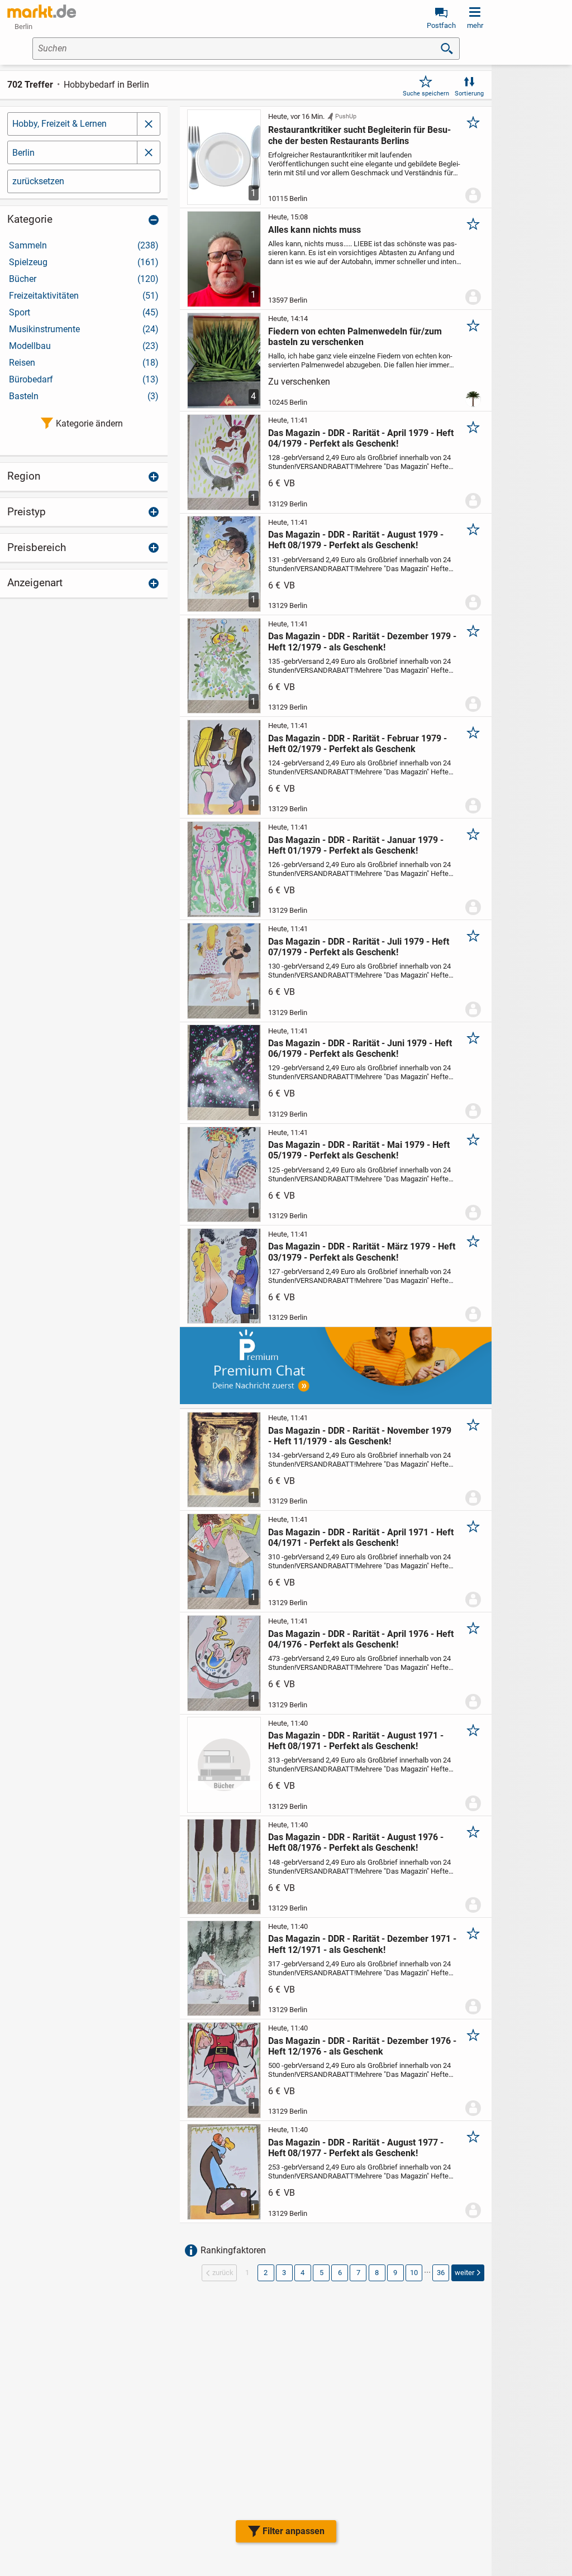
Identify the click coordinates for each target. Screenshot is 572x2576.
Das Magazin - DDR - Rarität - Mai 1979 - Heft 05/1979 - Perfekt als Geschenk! (359, 1150)
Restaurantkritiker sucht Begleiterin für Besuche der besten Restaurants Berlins (359, 135)
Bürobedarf (84, 379)
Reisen (84, 363)
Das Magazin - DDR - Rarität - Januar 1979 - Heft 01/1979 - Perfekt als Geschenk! (356, 845)
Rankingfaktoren (233, 2250)
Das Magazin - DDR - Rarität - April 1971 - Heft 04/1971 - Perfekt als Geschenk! (361, 1538)
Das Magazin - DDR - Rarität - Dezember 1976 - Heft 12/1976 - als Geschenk (362, 2046)
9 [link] (395, 2273)
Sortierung (469, 94)
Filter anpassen (294, 2531)
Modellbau (84, 346)
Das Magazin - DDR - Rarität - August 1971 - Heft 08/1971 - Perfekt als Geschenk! (356, 1741)
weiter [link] (464, 2273)
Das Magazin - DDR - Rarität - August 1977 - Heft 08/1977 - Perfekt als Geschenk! (356, 2148)
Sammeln (84, 245)
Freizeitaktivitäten (84, 296)
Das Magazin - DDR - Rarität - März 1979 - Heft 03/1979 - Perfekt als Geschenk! (362, 1252)
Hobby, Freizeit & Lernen (59, 124)
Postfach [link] (441, 25)
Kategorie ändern (89, 423)
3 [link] (284, 2273)
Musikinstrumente (84, 329)
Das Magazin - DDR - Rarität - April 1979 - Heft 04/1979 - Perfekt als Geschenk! (361, 438)
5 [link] (321, 2273)
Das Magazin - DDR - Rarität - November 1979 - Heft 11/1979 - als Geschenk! (360, 1436)
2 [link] (266, 2273)
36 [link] (441, 2273)
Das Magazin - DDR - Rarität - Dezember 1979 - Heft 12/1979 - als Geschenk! (362, 641)
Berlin (23, 153)
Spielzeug (84, 262)
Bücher (84, 279)
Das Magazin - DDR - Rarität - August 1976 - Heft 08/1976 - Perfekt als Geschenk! (356, 1842)
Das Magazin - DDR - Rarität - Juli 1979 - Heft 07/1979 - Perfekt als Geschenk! (359, 947)
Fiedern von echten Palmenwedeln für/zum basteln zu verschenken (355, 337)
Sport (84, 312)
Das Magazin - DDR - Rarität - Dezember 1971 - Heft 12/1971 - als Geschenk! (362, 1944)
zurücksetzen (38, 181)
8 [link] (377, 2273)
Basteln (84, 396)
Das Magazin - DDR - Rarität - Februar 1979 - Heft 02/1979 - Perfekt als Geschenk (357, 744)
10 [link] (414, 2273)
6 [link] (340, 2273)
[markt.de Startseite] (42, 11)
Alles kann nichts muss (314, 230)
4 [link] (302, 2273)
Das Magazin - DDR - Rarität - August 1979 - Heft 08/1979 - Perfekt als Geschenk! (356, 540)
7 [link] (358, 2273)
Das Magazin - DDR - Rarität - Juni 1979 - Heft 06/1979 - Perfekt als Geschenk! (360, 1048)
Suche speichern (426, 94)
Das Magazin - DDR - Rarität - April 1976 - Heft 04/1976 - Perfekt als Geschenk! (361, 1639)
